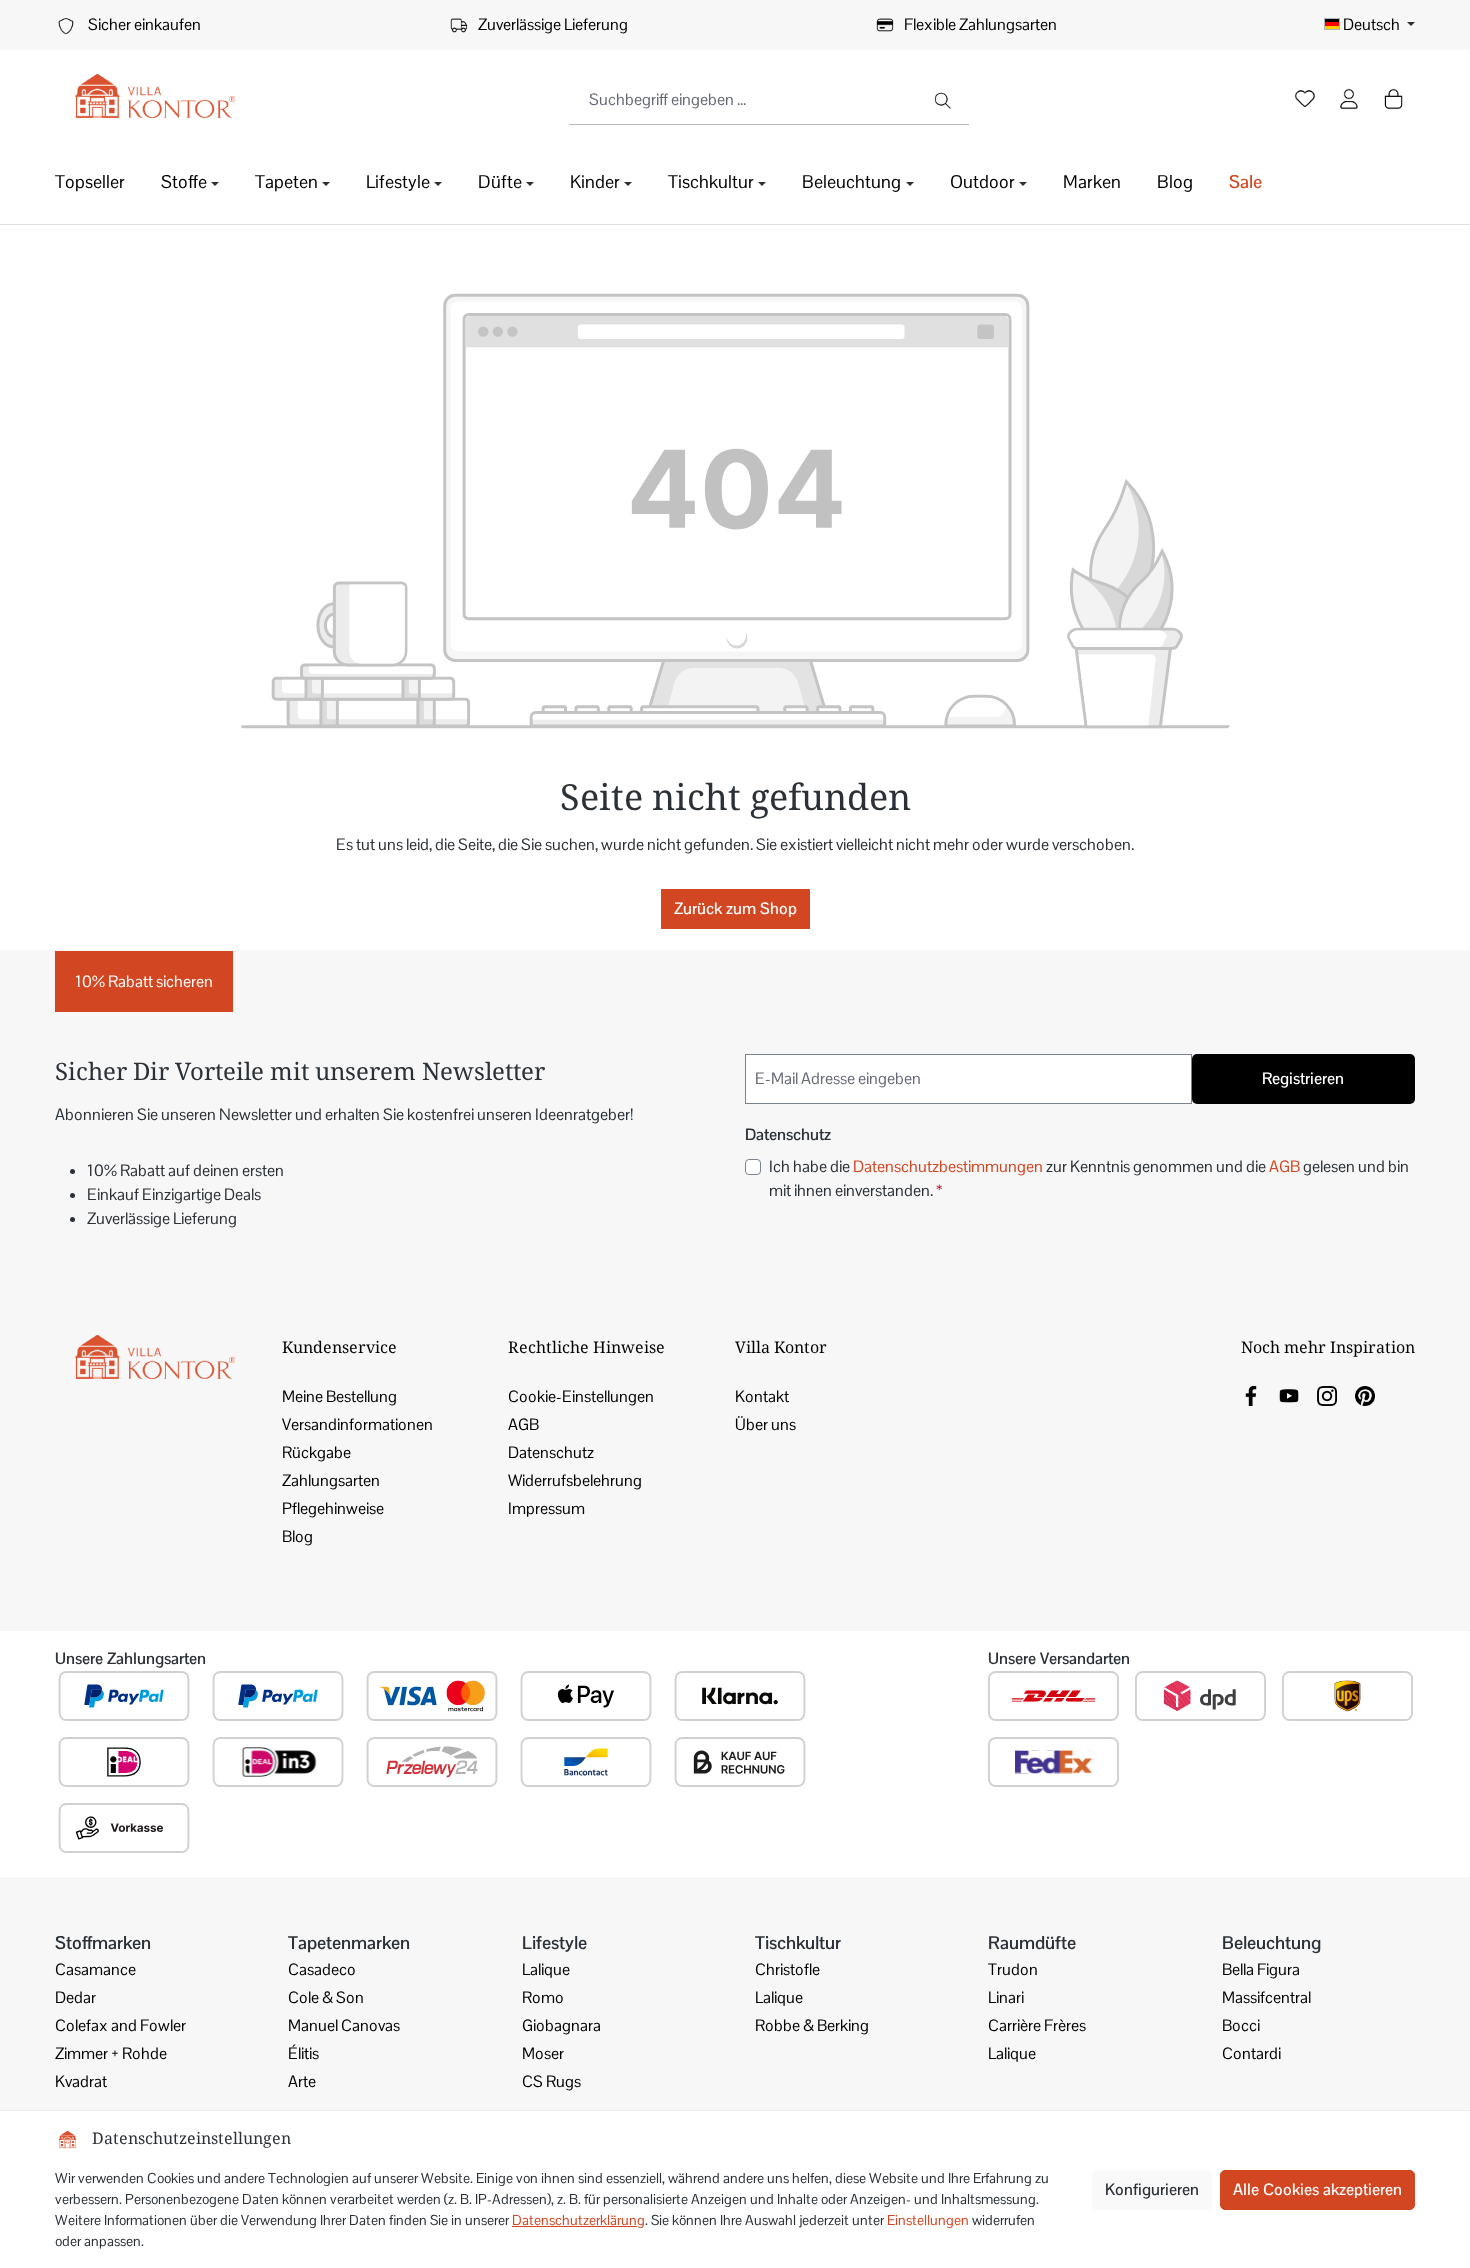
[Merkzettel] (1305, 101)
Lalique (546, 1969)
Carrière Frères (1037, 2025)
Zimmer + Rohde (111, 2053)
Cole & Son (326, 1997)
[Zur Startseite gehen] (155, 96)
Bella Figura (1261, 1969)
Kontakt (762, 1396)
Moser (543, 2053)
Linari (1006, 1997)
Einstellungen (928, 2220)
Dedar (75, 1997)
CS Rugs (551, 2081)
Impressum (546, 1508)
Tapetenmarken (349, 1942)
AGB (1284, 1166)
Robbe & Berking (812, 2025)
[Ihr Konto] (1349, 101)
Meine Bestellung (339, 1396)
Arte (302, 2081)
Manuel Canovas (344, 2025)
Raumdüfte (1032, 1942)
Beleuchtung (1271, 1942)
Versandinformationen (357, 1424)
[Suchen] (944, 100)
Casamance (95, 1969)
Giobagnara (561, 2025)
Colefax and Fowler (120, 2025)
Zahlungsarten (331, 1480)
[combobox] (745, 100)
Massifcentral (1266, 1997)
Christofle (787, 1969)
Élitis (303, 2053)
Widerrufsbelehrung (575, 1480)
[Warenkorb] (1393, 99)
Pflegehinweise (333, 1508)
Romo (543, 1997)
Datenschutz (551, 1452)
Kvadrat (81, 2081)
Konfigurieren (1152, 2189)
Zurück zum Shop (735, 908)
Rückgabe (316, 1452)
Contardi (1251, 2053)
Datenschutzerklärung (578, 2220)
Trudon (1013, 1969)
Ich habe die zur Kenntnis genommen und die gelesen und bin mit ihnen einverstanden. (1089, 1178)
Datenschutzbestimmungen (948, 1166)
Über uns (765, 1424)
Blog (297, 1536)
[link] (1251, 1394)
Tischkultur (798, 1942)
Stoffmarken (103, 1942)
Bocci (1241, 2025)
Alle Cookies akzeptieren (1317, 2189)
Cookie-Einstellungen (581, 1396)
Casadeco (322, 1969)
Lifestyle (554, 1942)
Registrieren (1303, 1078)
